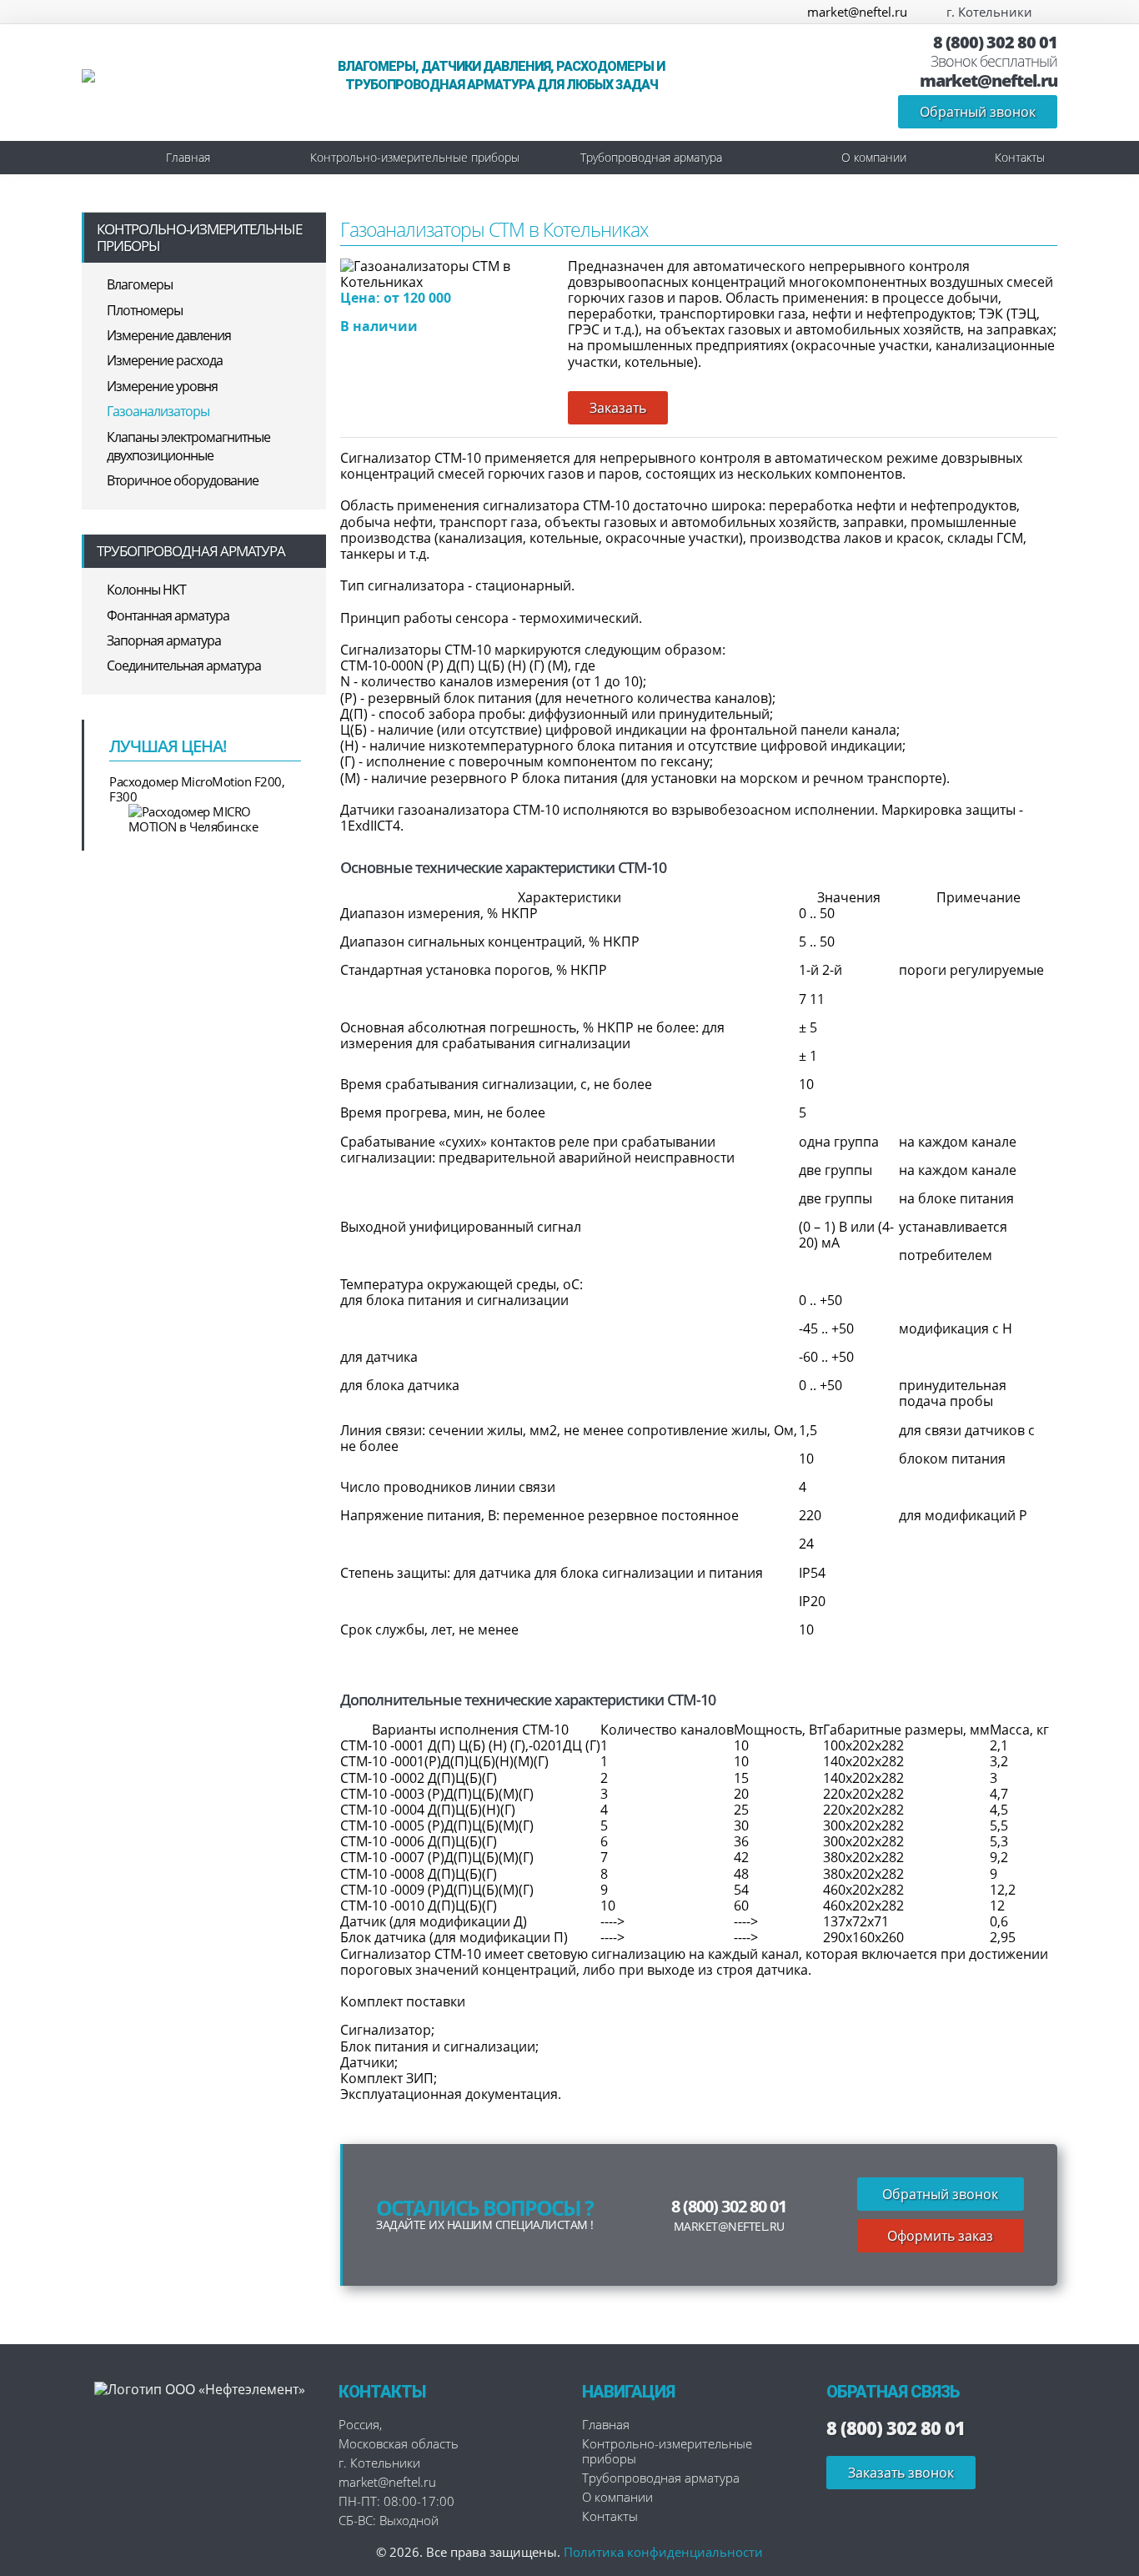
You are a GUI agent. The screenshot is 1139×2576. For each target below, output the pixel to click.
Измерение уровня (162, 386)
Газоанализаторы (158, 411)
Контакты (1020, 157)
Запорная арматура (164, 640)
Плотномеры (145, 310)
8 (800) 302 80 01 (995, 43)
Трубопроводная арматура (651, 157)
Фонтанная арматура (168, 615)
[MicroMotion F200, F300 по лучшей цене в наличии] (205, 819)
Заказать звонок (901, 2473)
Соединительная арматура (184, 665)
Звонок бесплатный (994, 62)
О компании (874, 157)
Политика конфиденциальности (663, 2552)
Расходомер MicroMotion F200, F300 (197, 789)
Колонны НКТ (146, 590)
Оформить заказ (940, 2236)
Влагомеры (140, 284)
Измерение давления (169, 335)
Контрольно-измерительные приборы (415, 157)
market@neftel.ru (857, 12)
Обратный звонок (978, 112)
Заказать (618, 408)
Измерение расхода (165, 360)
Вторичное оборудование (183, 480)
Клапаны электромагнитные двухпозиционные (188, 446)
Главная (188, 157)
